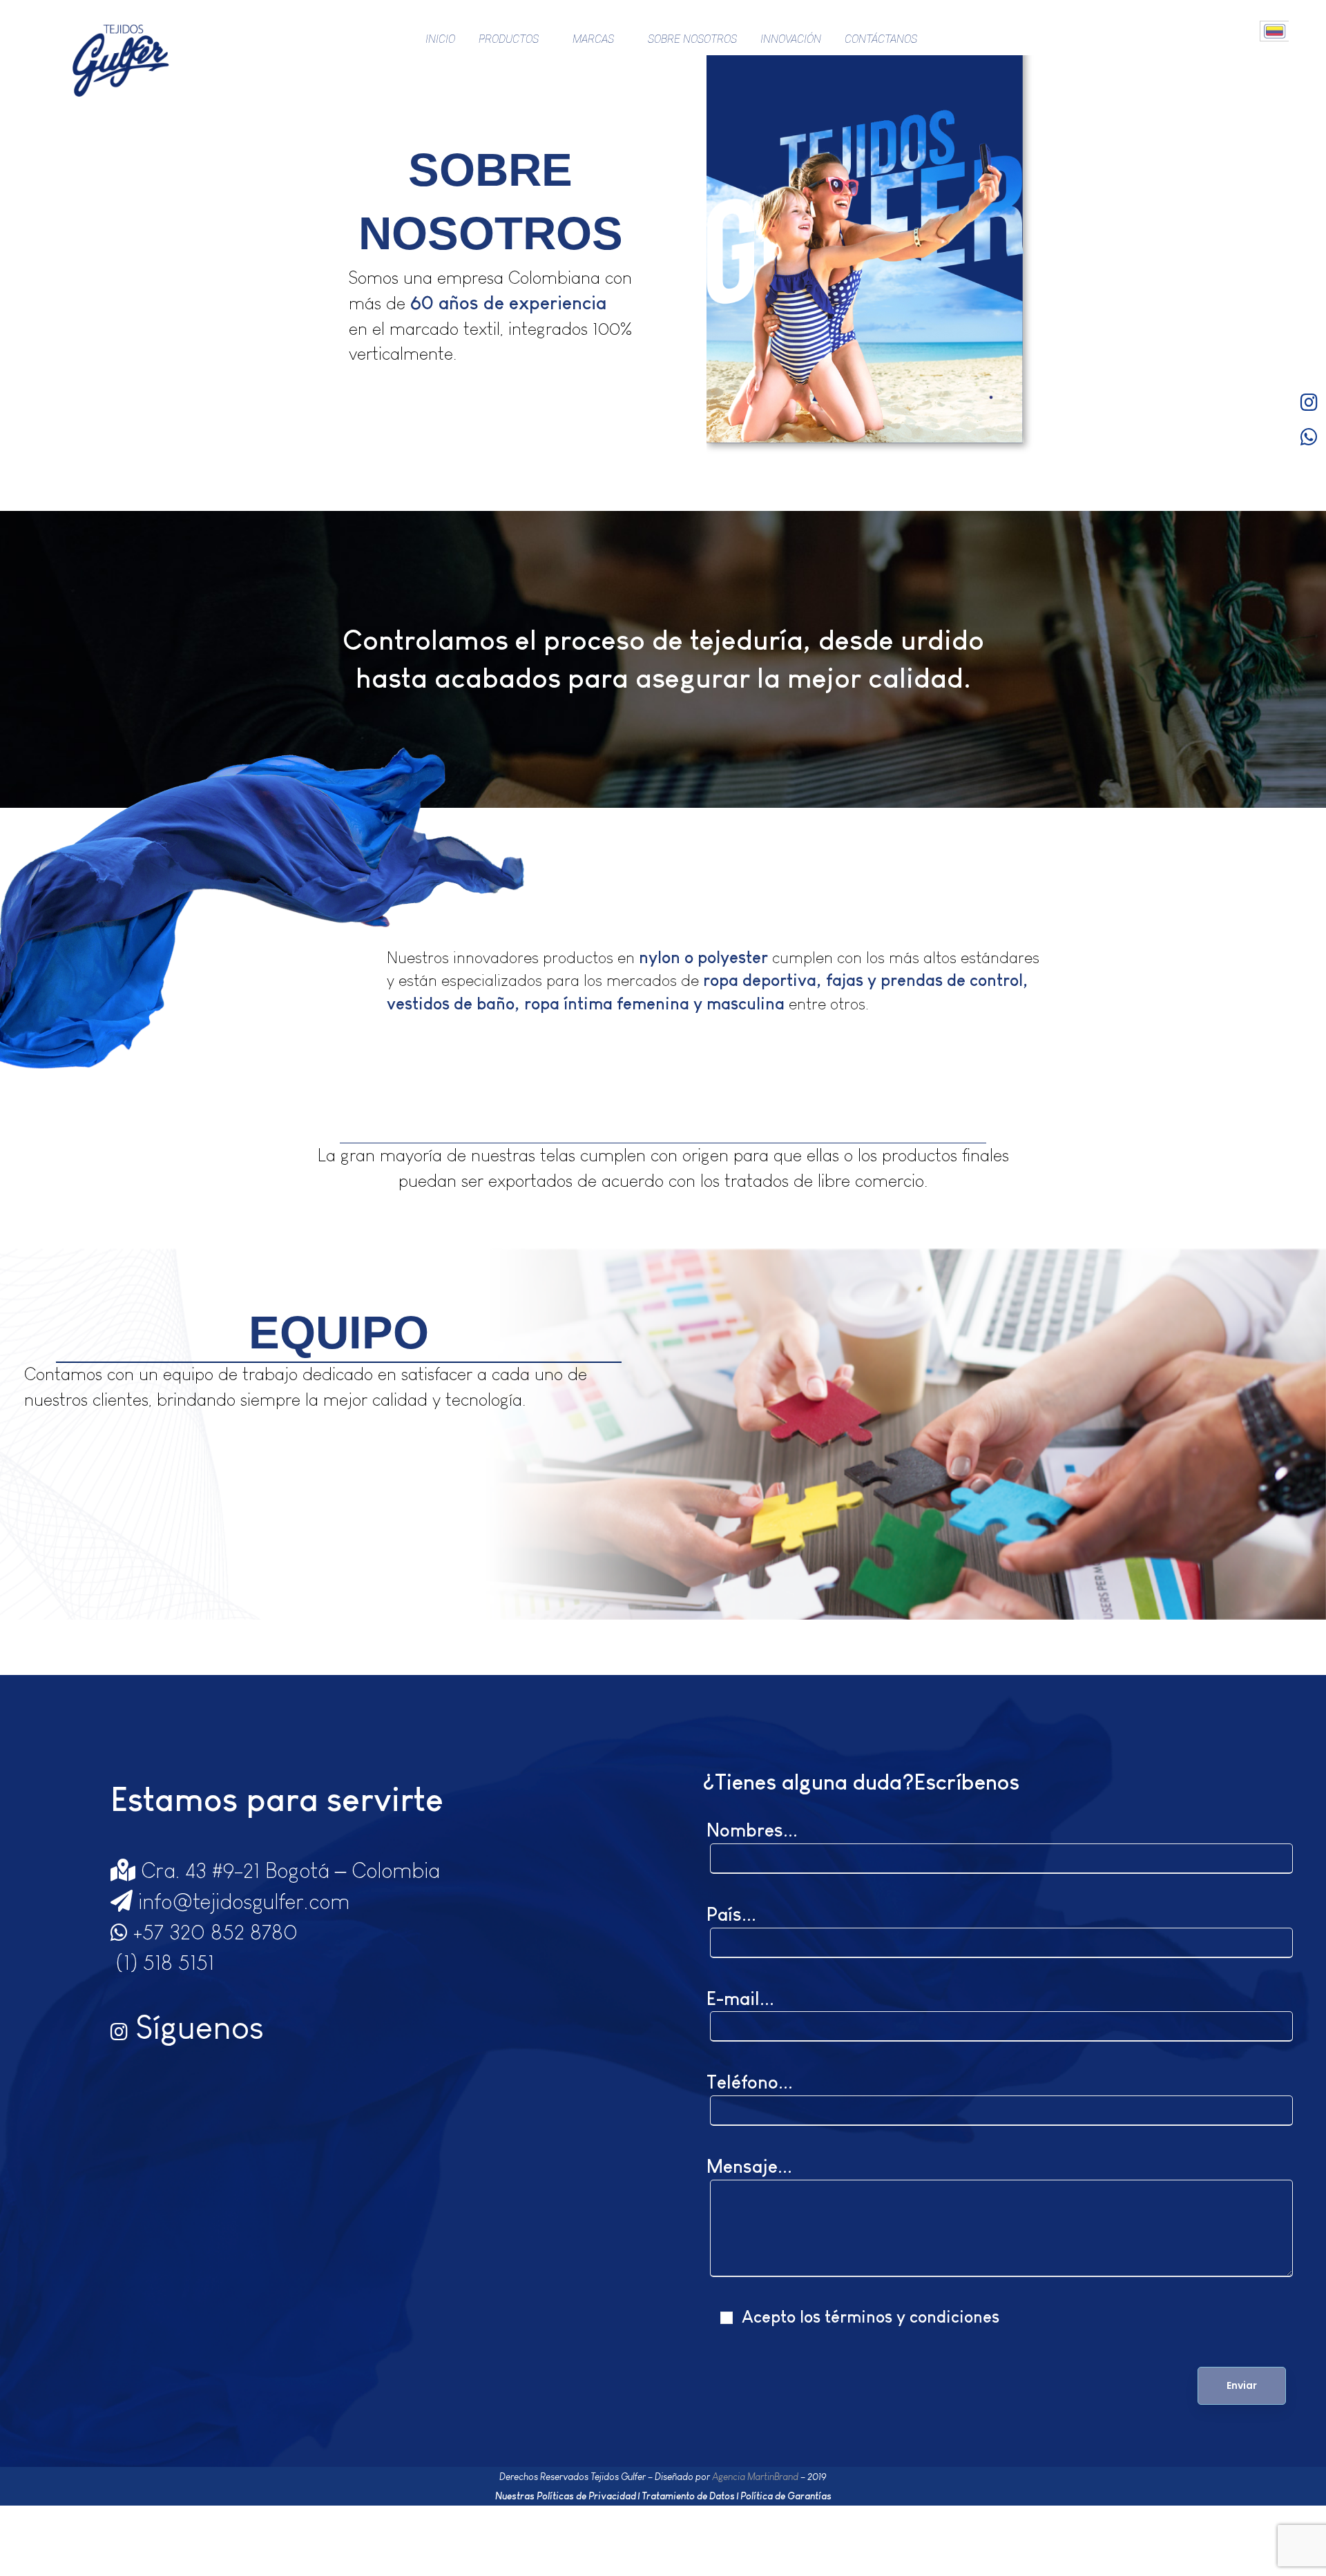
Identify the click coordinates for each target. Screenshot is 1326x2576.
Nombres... (752, 1830)
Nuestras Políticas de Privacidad (566, 2496)
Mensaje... (749, 2167)
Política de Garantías (786, 2496)
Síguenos (196, 2027)
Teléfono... (750, 2082)
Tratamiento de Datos (688, 2496)
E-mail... (740, 1999)
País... (731, 1915)
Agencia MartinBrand (755, 2477)
